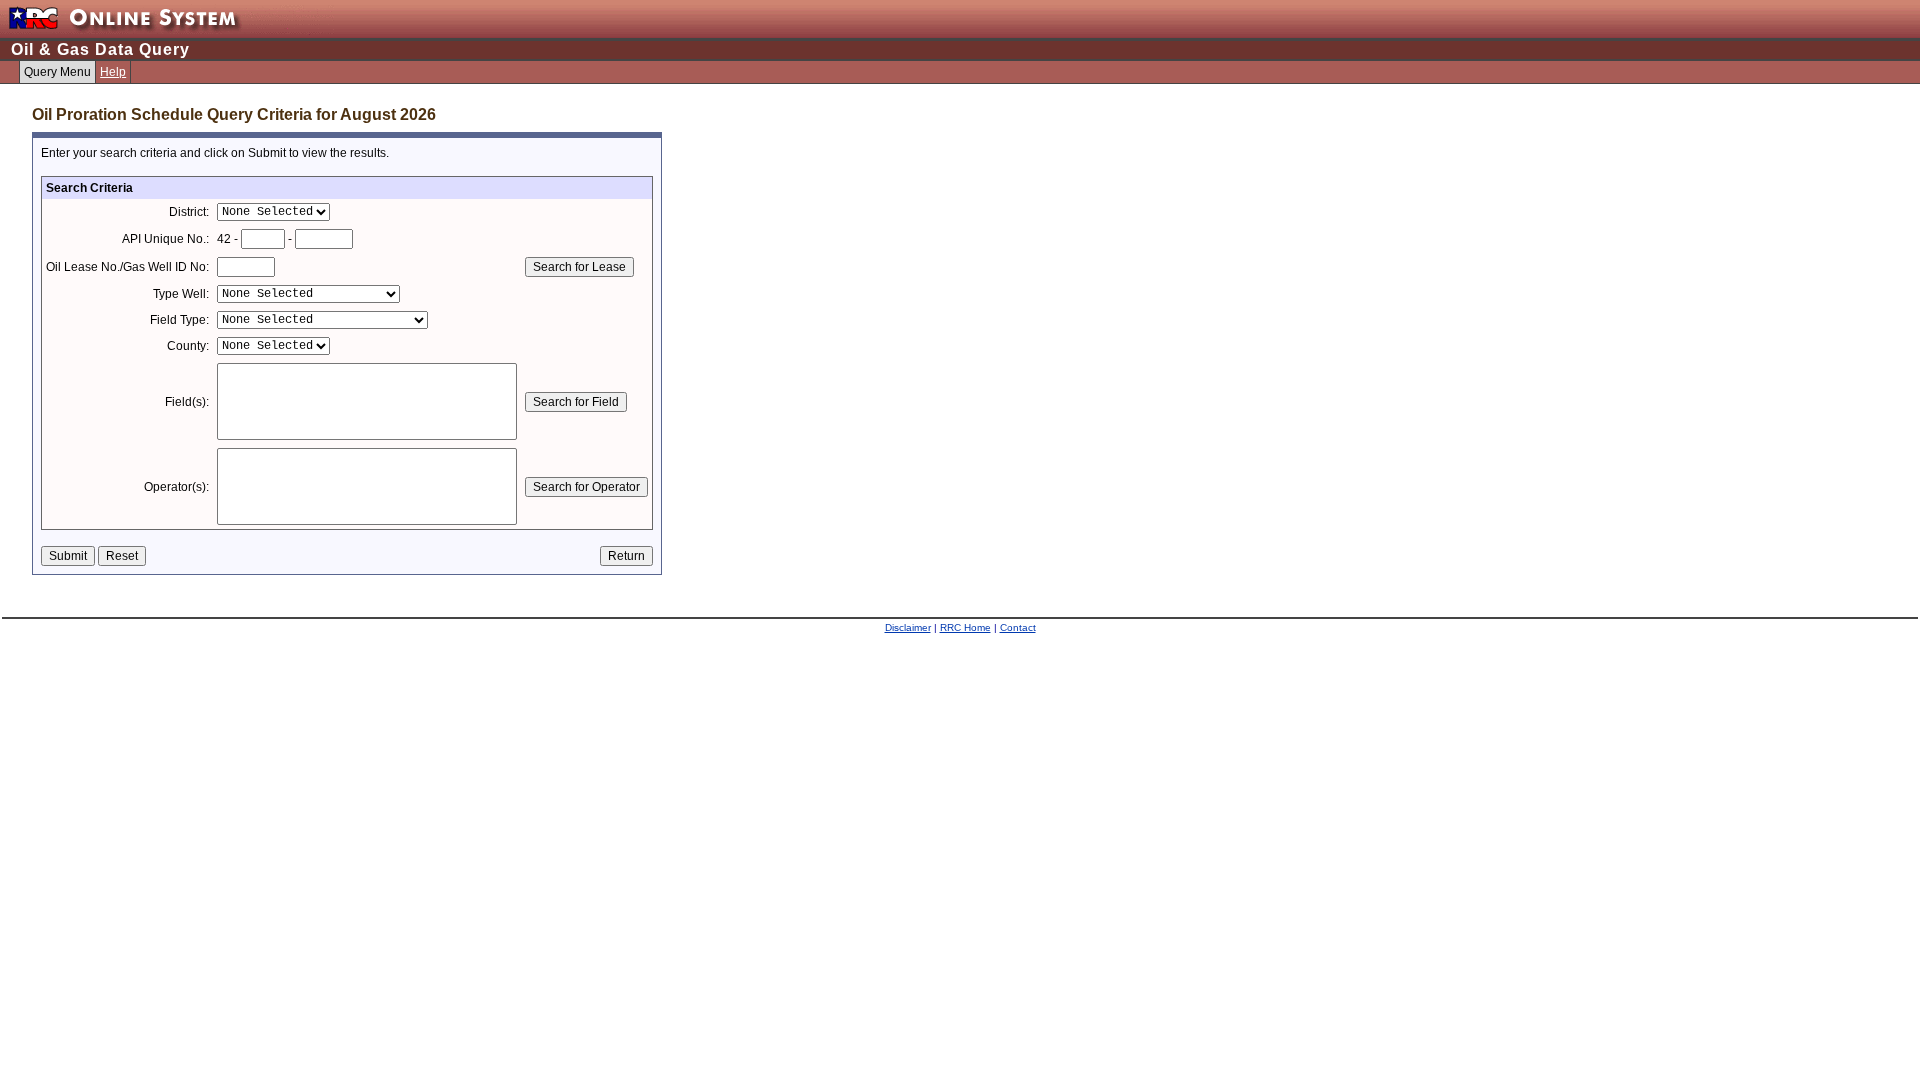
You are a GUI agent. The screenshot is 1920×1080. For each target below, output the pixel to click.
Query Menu (57, 72)
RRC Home (965, 627)
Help (113, 72)
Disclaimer (908, 627)
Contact (1018, 627)
